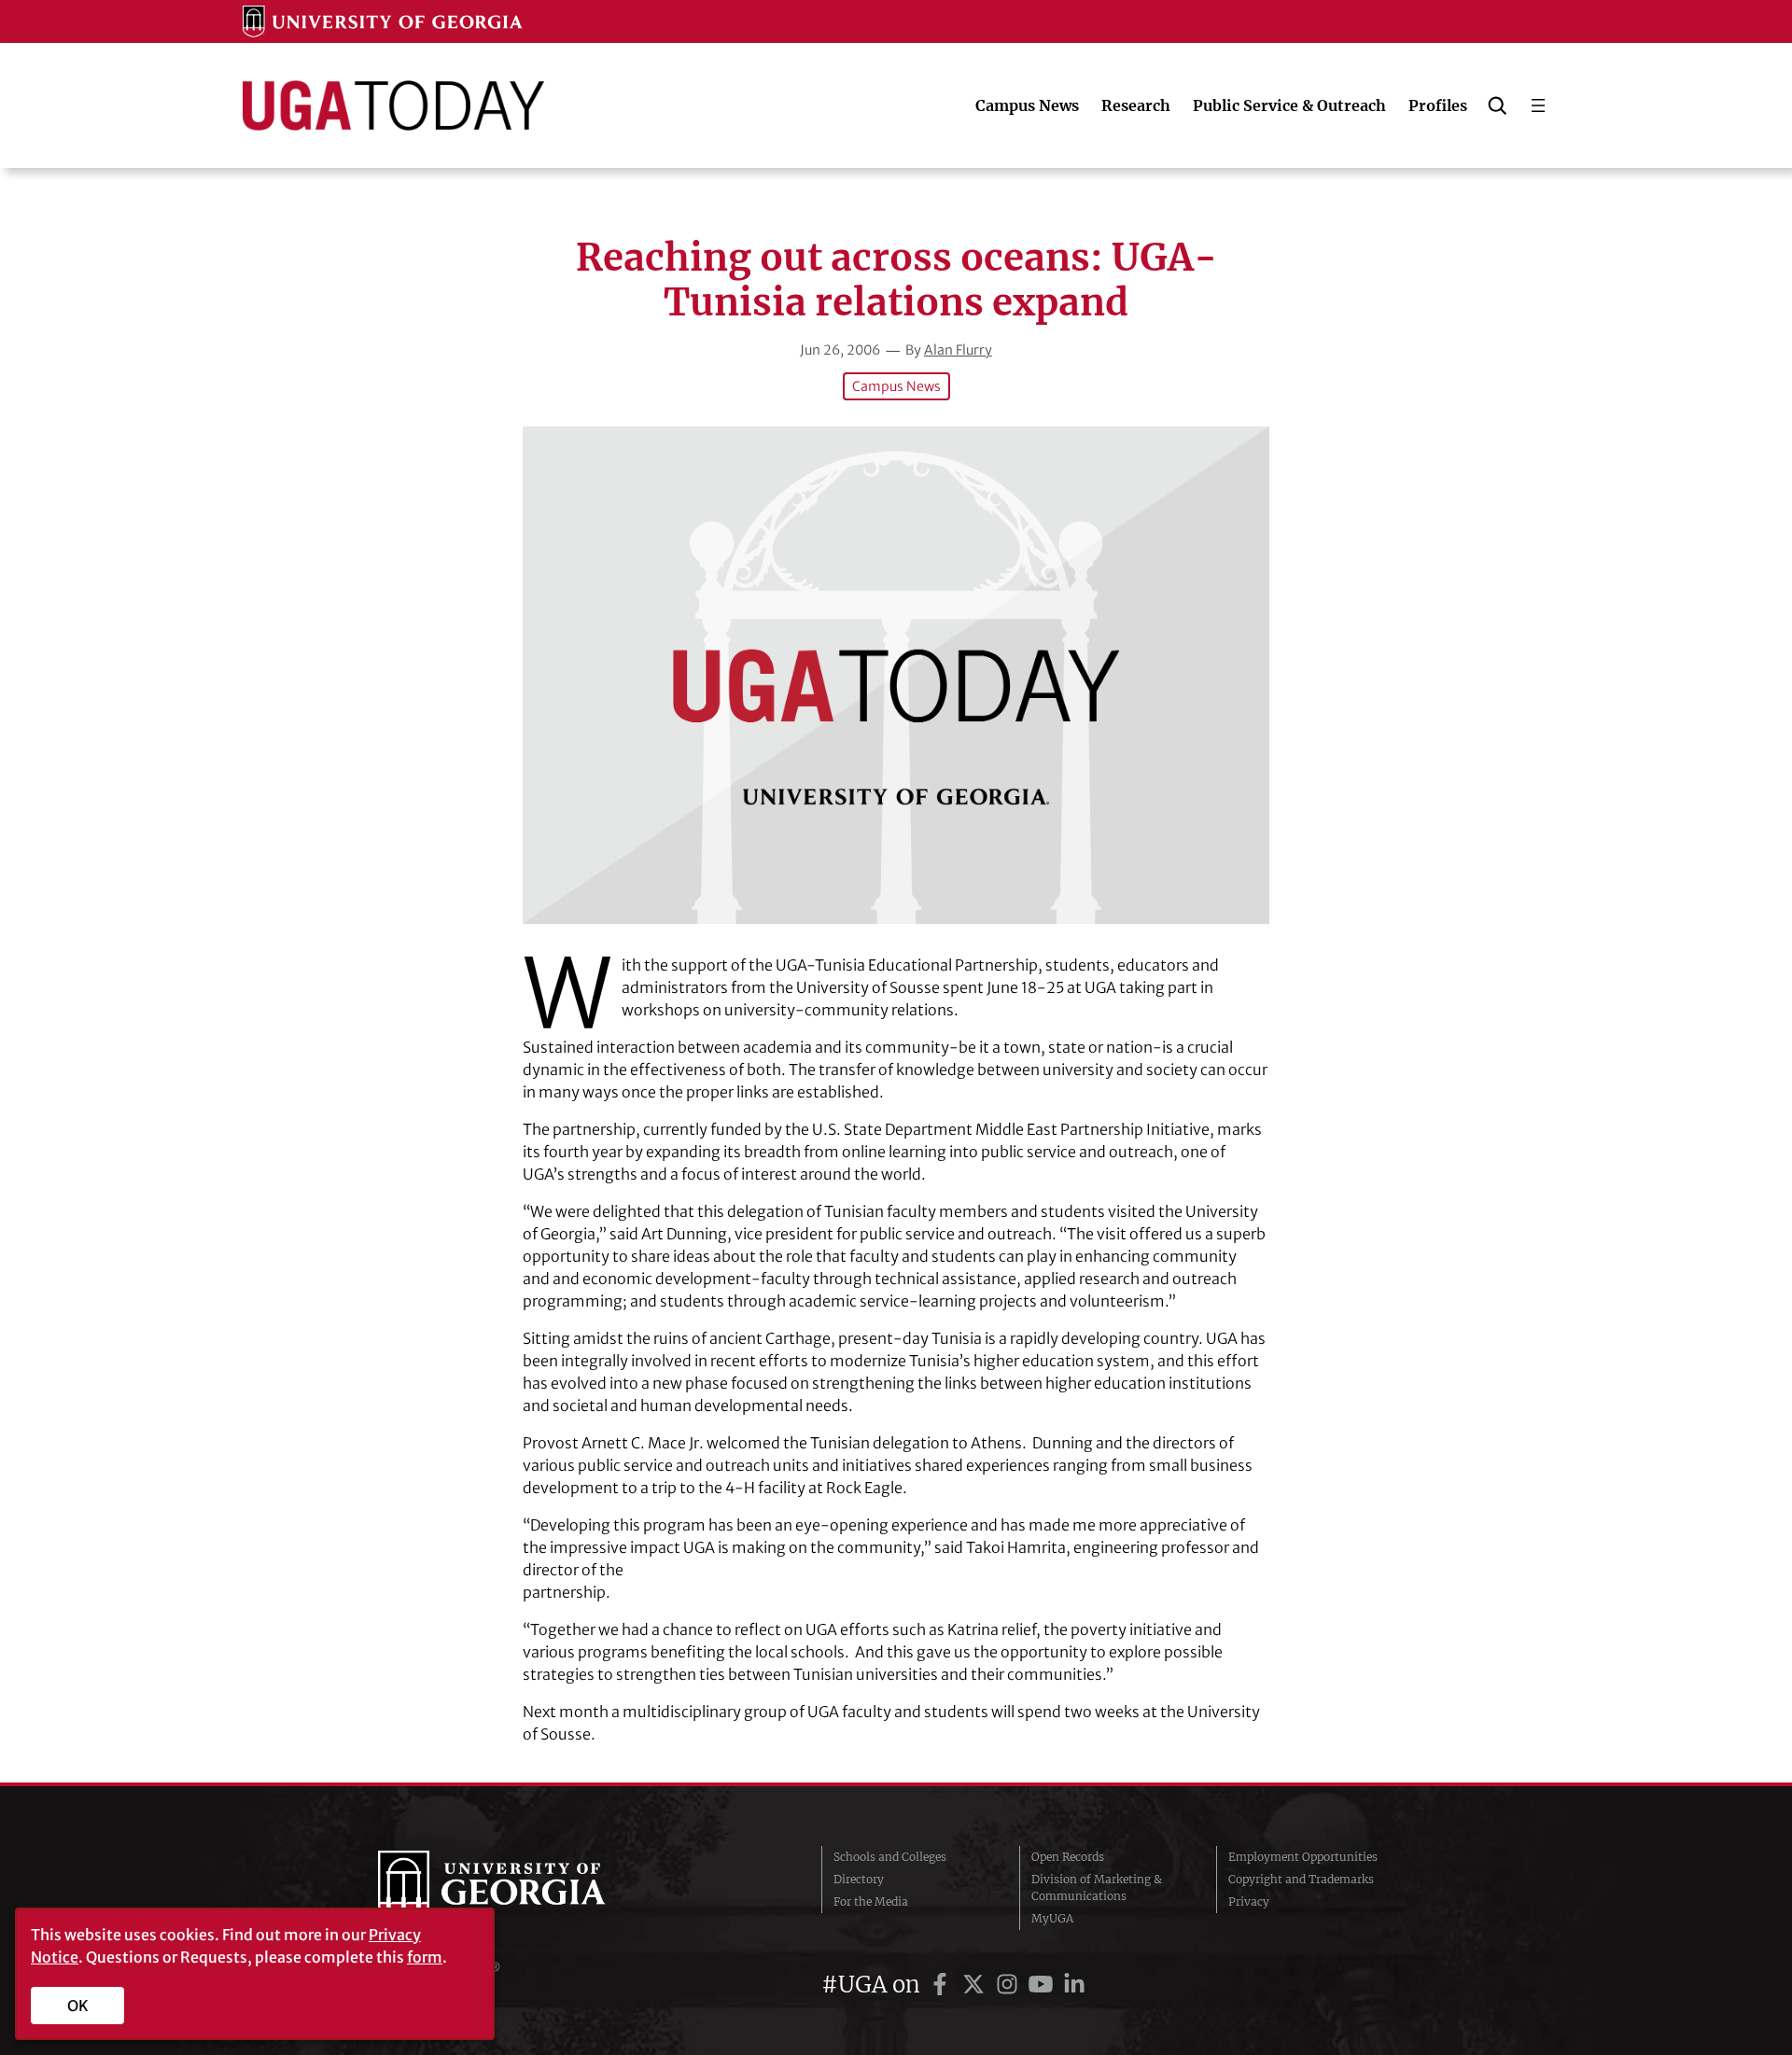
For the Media (871, 1901)
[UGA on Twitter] (976, 1985)
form (425, 1957)
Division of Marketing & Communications (1097, 1887)
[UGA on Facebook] (943, 1985)
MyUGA (1052, 1918)
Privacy (1249, 1901)
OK (78, 2006)
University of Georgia (518, 1888)
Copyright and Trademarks (1301, 1879)
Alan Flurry (958, 350)
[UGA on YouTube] (1043, 1985)
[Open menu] (1538, 105)
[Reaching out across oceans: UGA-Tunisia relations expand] (896, 675)
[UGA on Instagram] (1010, 1985)
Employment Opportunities (1303, 1857)
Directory (859, 1879)
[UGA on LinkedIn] (1074, 1985)
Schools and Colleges (890, 1857)
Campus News (896, 386)
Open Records (1068, 1857)
